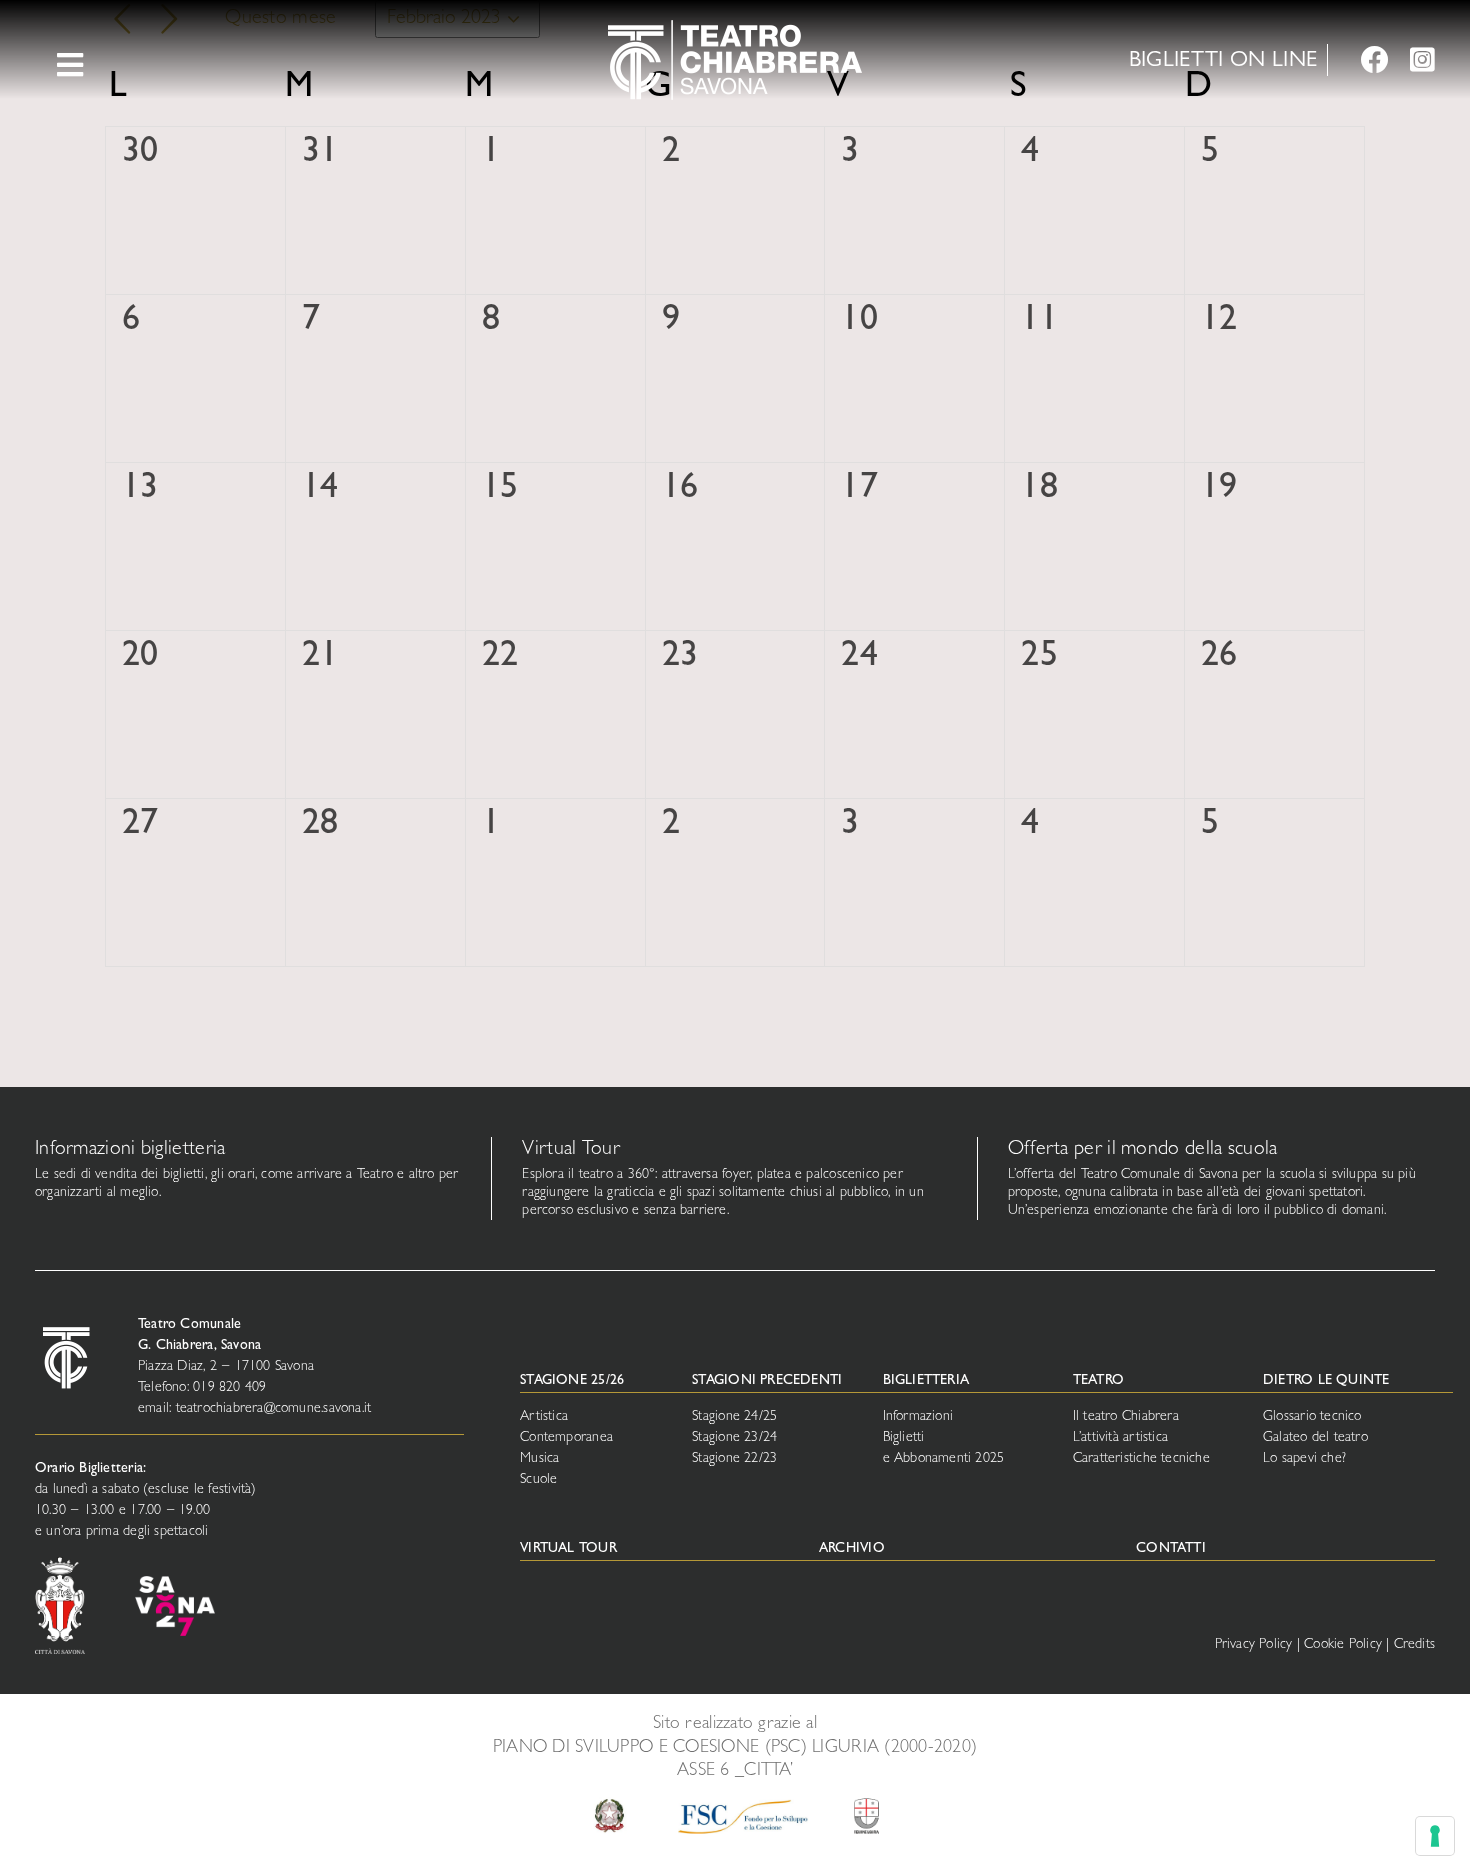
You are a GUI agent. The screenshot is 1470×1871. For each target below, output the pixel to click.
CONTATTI (1171, 1549)
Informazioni (918, 1417)
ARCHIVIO (852, 1549)
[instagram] (1422, 60)
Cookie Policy (1343, 1645)
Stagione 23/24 (734, 1438)
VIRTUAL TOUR (568, 1549)
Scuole (538, 1480)
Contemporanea (566, 1438)
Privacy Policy (1254, 1645)
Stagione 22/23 (734, 1459)
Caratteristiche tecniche (1141, 1459)
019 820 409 (229, 1388)
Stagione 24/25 (734, 1417)
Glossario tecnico (1312, 1417)
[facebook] (1375, 60)
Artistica (544, 1417)
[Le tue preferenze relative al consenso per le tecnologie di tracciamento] (1435, 1836)
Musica (539, 1459)
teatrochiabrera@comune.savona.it (274, 1409)
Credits (1414, 1645)
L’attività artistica (1120, 1438)
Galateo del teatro (1315, 1438)
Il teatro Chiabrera (1126, 1417)
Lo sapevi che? (1304, 1459)
